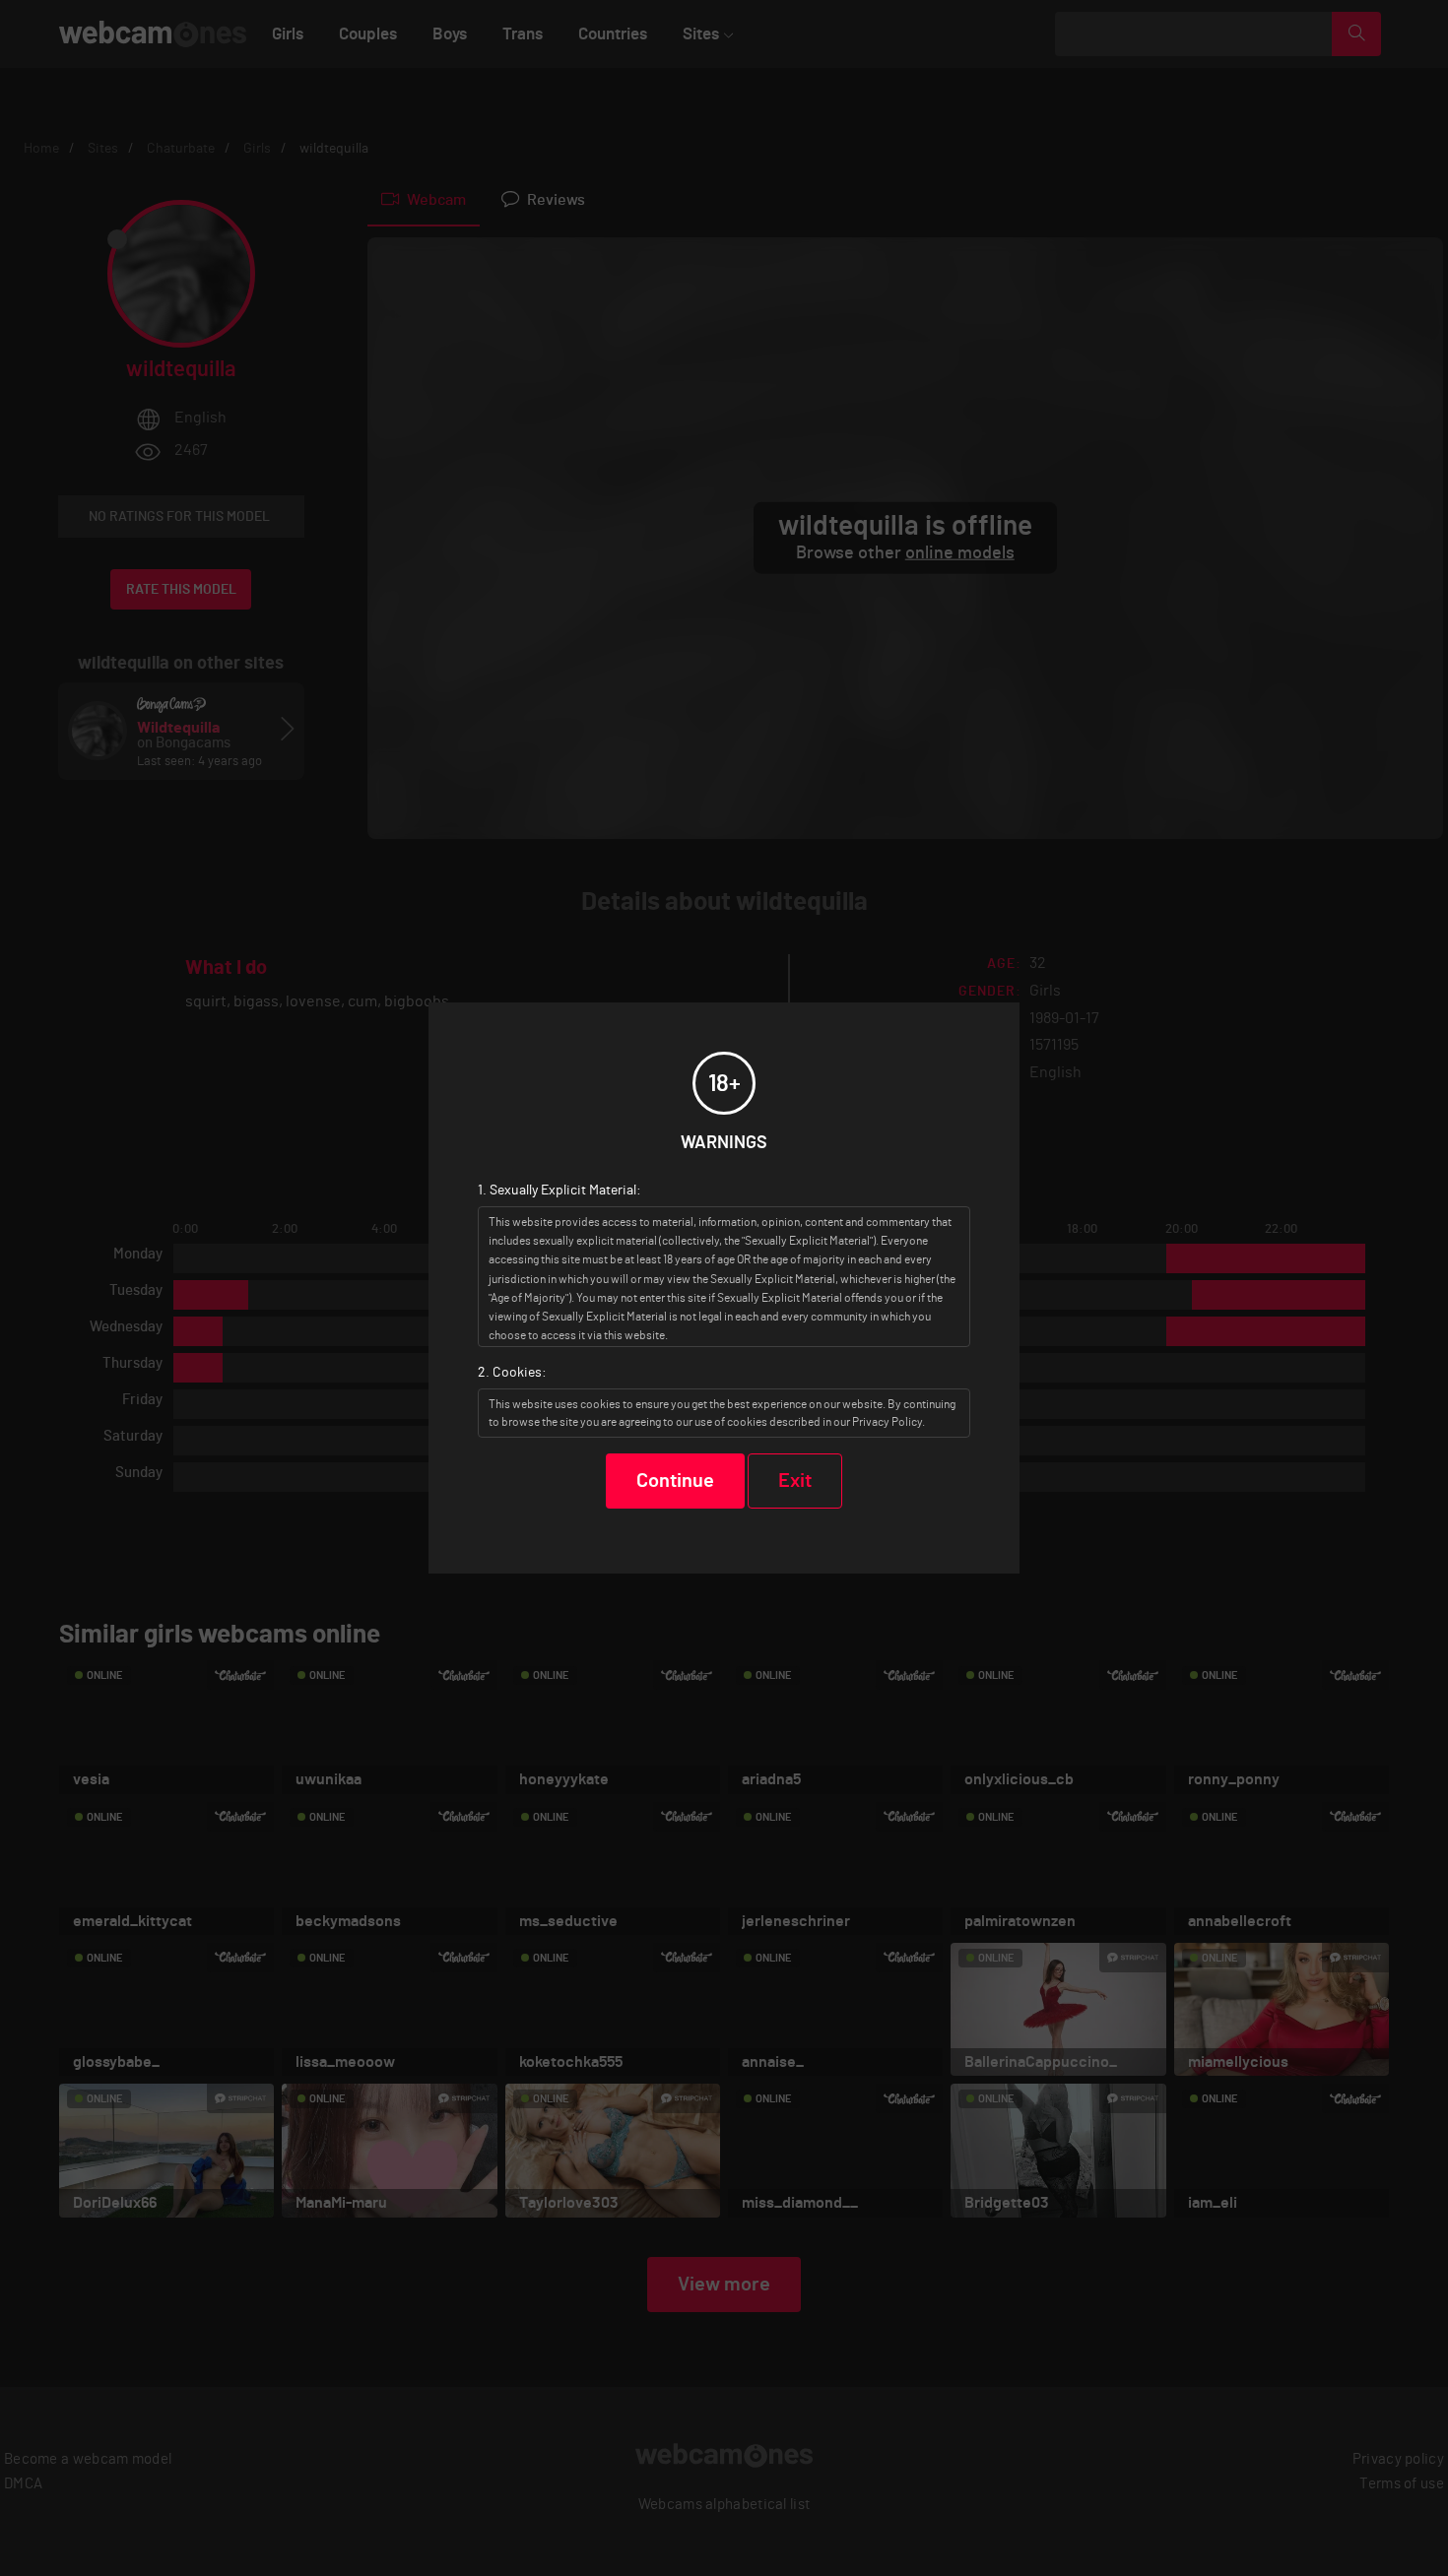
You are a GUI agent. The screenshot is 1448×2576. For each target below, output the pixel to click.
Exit (795, 1481)
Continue (675, 1481)
